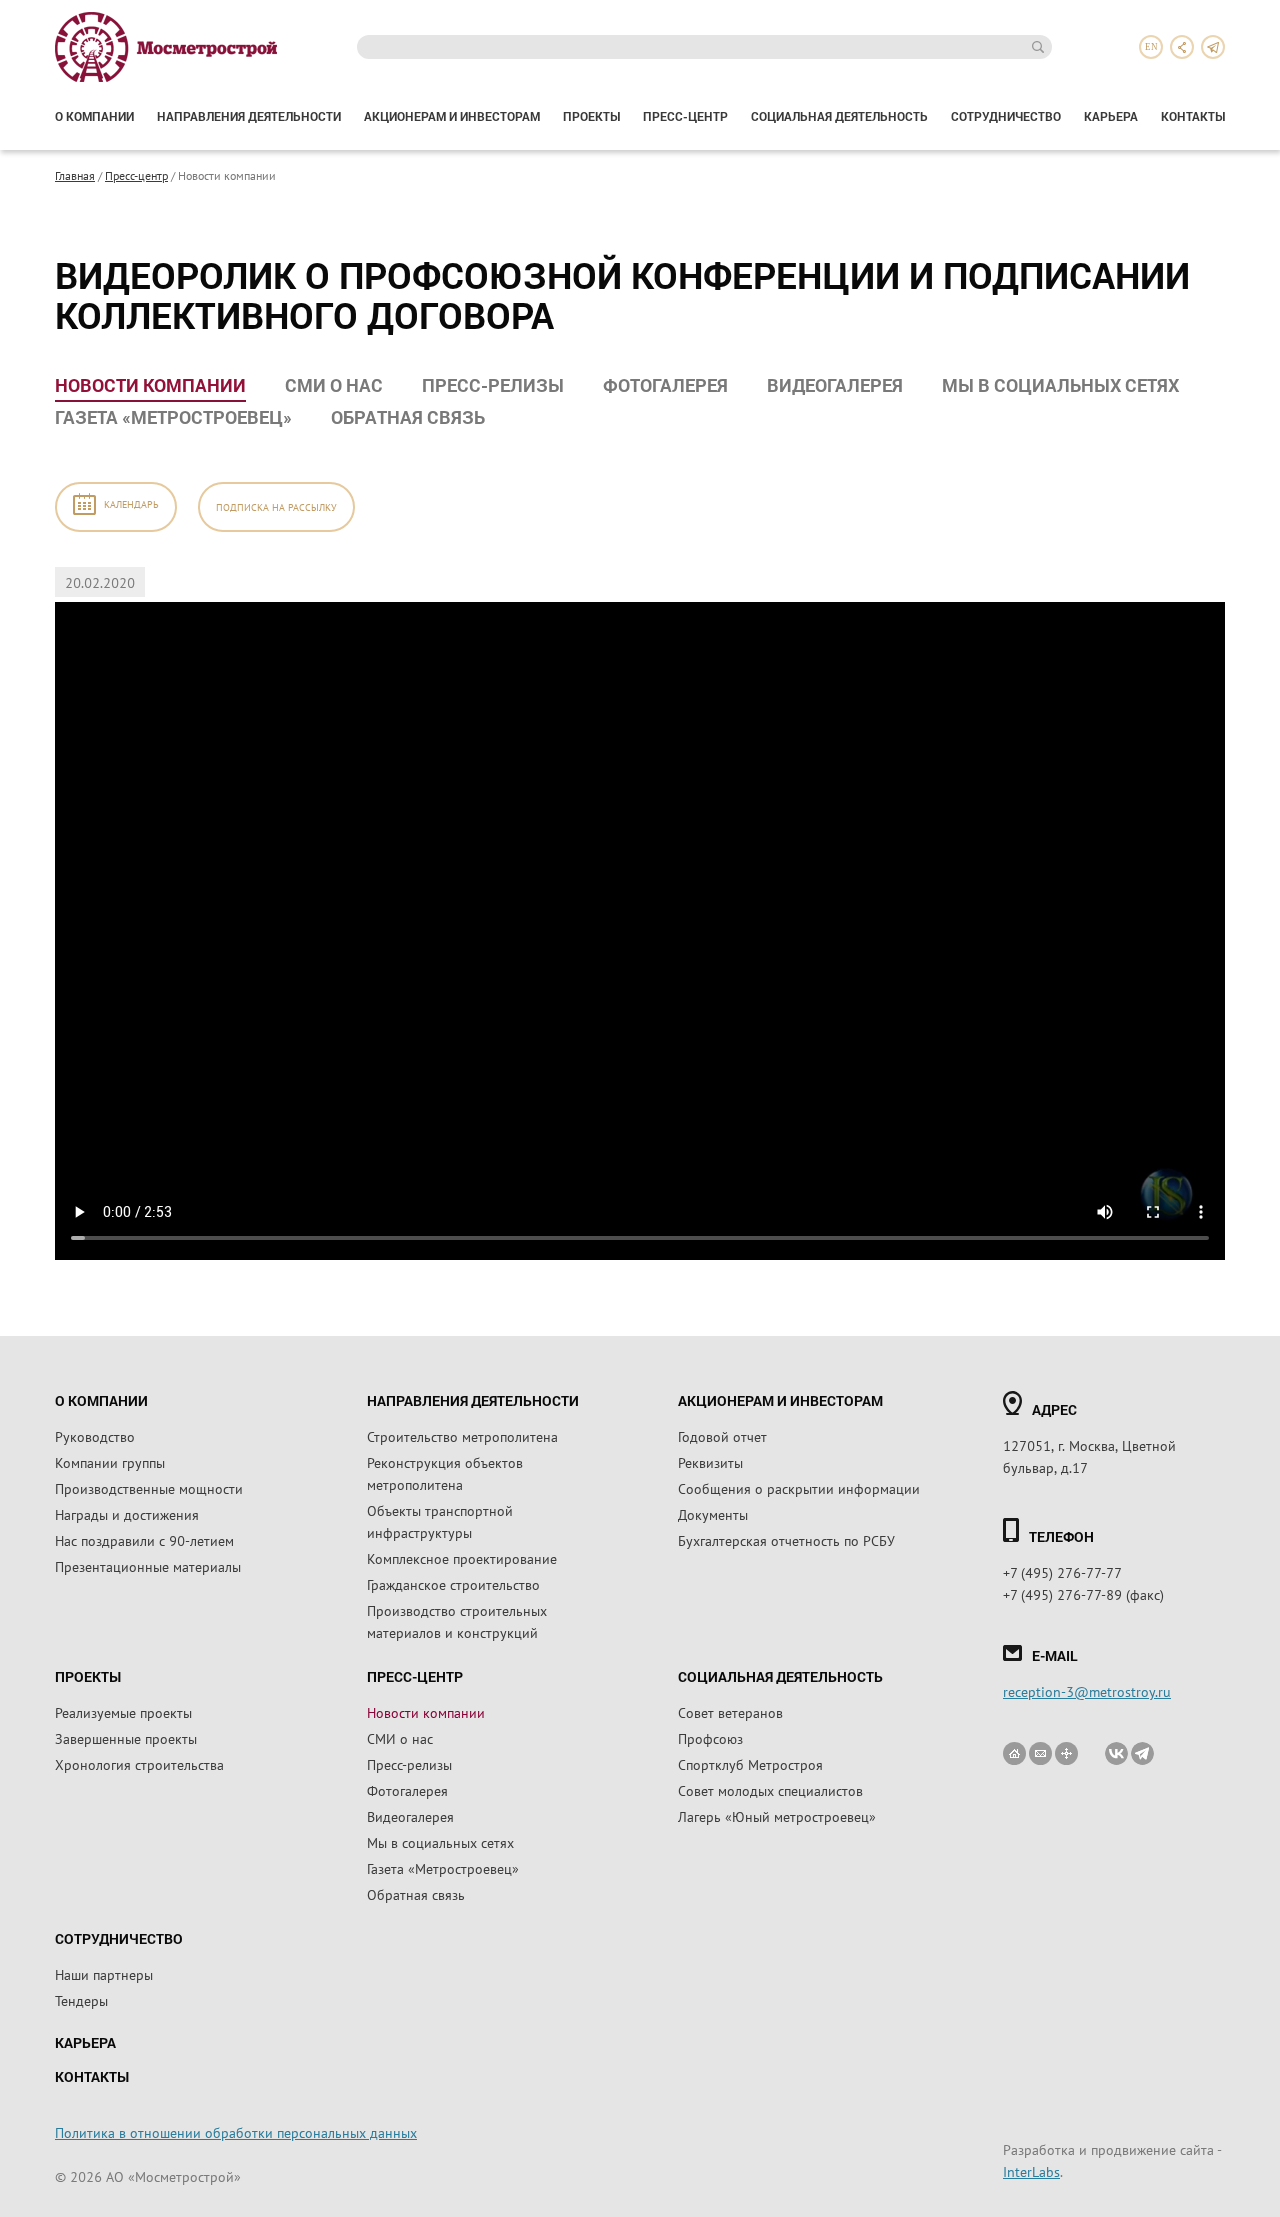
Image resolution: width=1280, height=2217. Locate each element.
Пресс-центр (685, 116)
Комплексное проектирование (462, 1558)
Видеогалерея (835, 385)
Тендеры (81, 2000)
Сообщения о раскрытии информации (799, 1488)
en (1151, 47)
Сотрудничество (1006, 116)
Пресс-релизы (493, 385)
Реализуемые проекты (123, 1712)
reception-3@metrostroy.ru (1087, 1691)
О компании (94, 116)
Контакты (1193, 116)
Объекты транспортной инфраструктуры (440, 1521)
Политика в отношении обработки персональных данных (236, 2132)
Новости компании (150, 385)
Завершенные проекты (126, 1738)
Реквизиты (710, 1462)
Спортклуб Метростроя (750, 1764)
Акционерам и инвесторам (452, 116)
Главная (75, 175)
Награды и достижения (127, 1514)
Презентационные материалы (148, 1566)
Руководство (95, 1436)
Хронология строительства (139, 1764)
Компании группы (110, 1462)
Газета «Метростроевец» (173, 417)
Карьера (1111, 116)
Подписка (276, 506)
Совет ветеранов (730, 1712)
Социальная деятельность (839, 116)
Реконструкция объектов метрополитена (445, 1473)
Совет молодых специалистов (770, 1790)
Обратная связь (408, 417)
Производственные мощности (149, 1488)
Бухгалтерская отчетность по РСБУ (786, 1540)
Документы (713, 1514)
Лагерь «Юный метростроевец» (777, 1816)
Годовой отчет (722, 1436)
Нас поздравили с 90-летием (144, 1540)
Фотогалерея (665, 385)
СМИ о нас (334, 385)
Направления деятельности (249, 116)
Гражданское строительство (453, 1584)
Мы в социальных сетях (1060, 385)
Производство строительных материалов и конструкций (457, 1621)
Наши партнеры (104, 1974)
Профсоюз (710, 1738)
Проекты (591, 116)
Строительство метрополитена (462, 1436)
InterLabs (1031, 2171)
